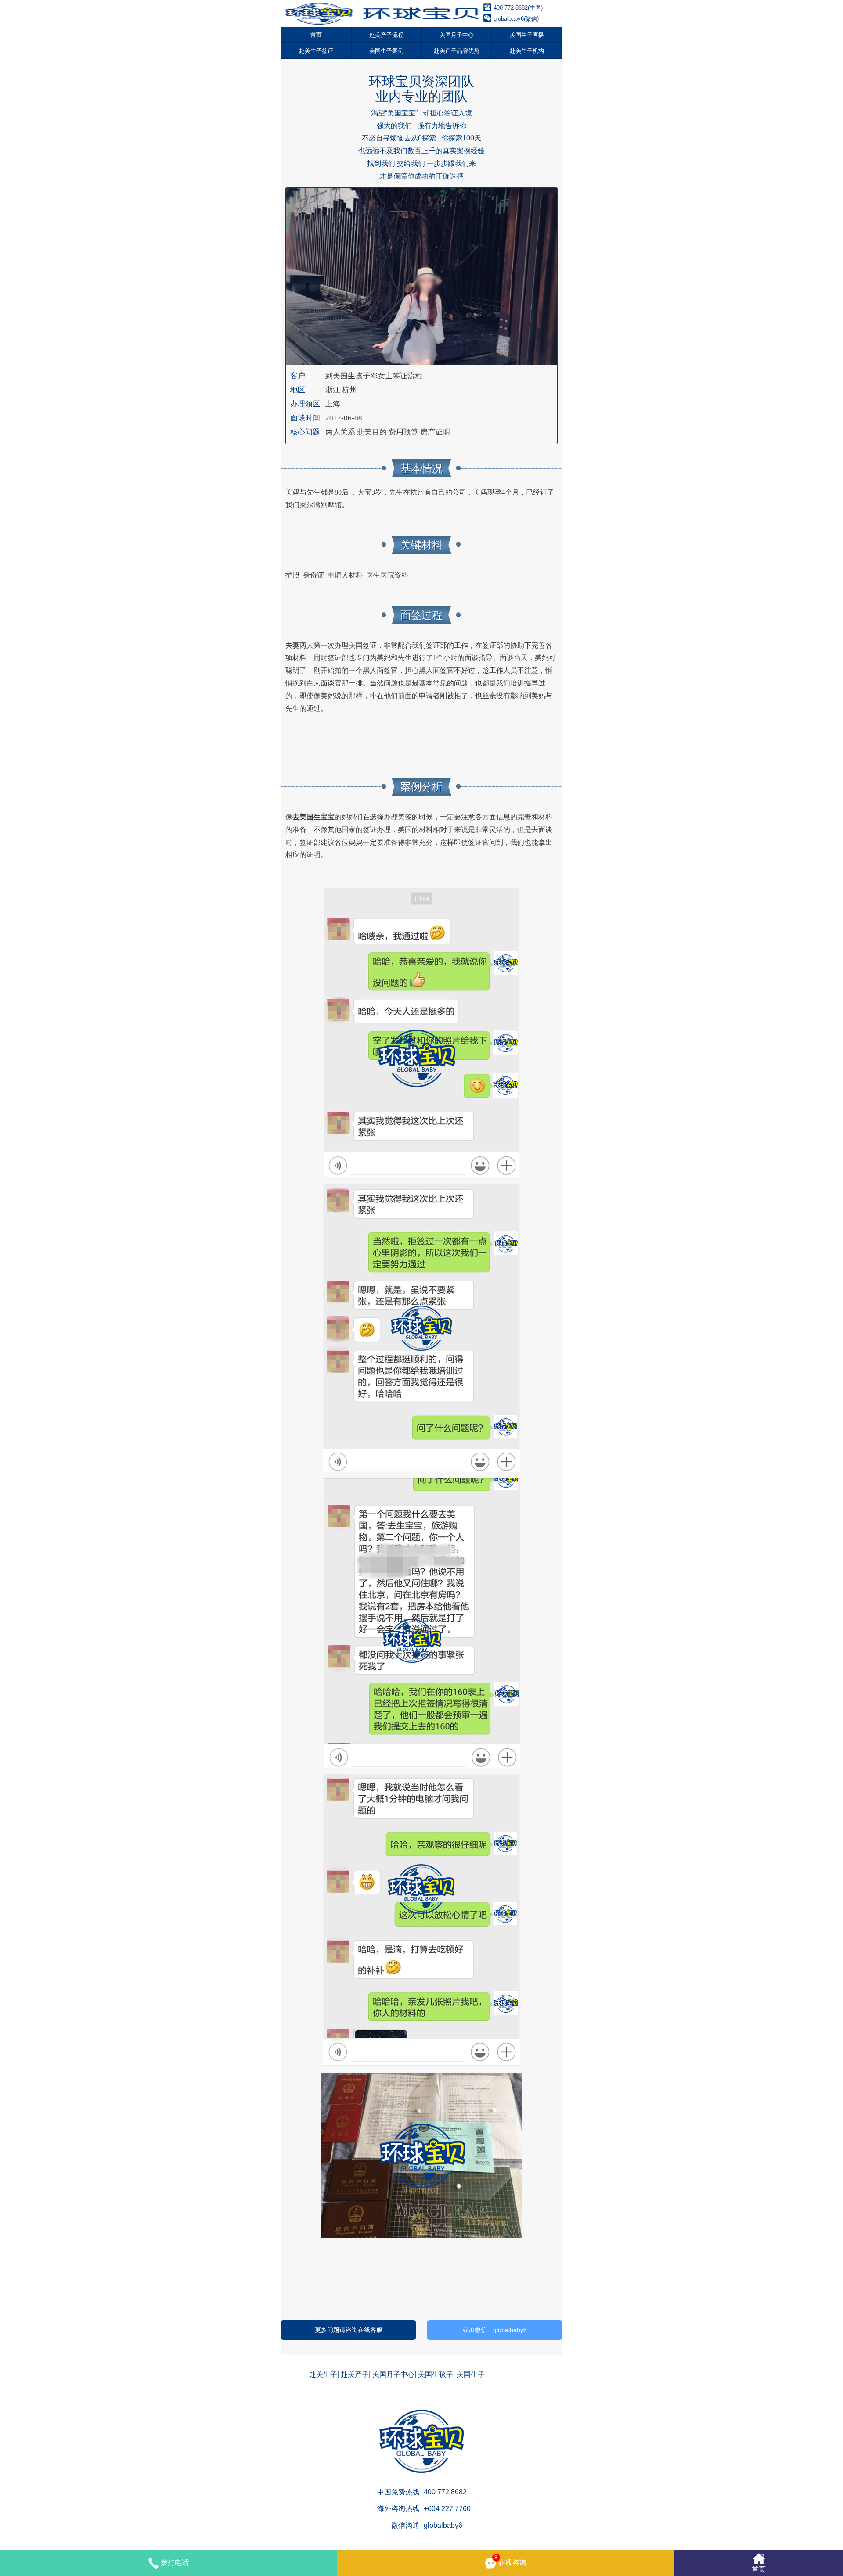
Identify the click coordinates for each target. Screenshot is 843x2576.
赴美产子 (355, 2374)
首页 (316, 35)
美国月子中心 (457, 35)
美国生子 (471, 2374)
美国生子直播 (527, 35)
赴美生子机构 (527, 51)
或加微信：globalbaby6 (495, 2330)
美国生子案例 (386, 51)
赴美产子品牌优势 (457, 51)
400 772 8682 (445, 2492)
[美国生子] (382, 13)
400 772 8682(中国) (518, 8)
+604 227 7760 (447, 2509)
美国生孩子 (436, 2374)
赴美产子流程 (386, 35)
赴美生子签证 (316, 51)
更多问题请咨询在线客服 (349, 2330)
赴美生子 (323, 2374)
